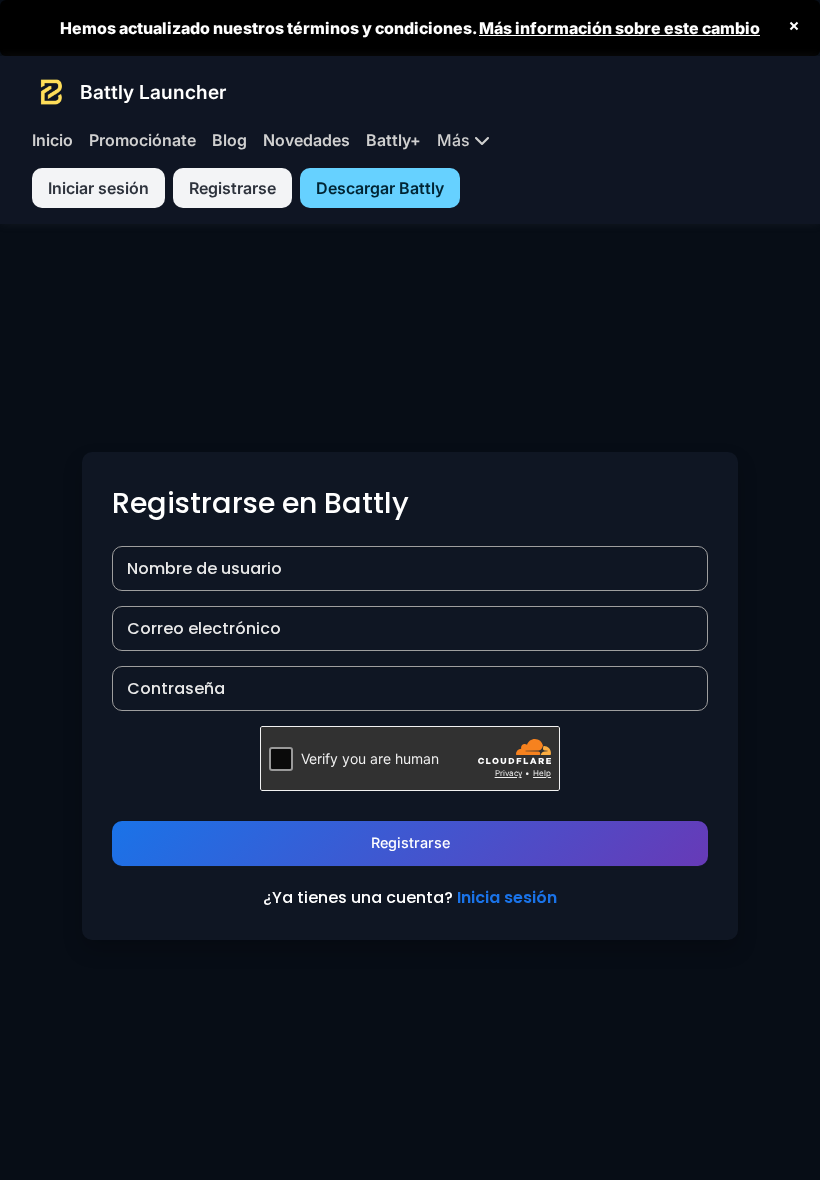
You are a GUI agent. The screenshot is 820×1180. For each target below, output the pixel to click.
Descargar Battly (380, 188)
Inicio (52, 140)
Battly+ (393, 140)
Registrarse (232, 188)
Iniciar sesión (98, 188)
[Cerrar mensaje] (794, 26)
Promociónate (142, 140)
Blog (229, 140)
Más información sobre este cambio (619, 28)
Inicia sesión (507, 897)
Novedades (306, 140)
